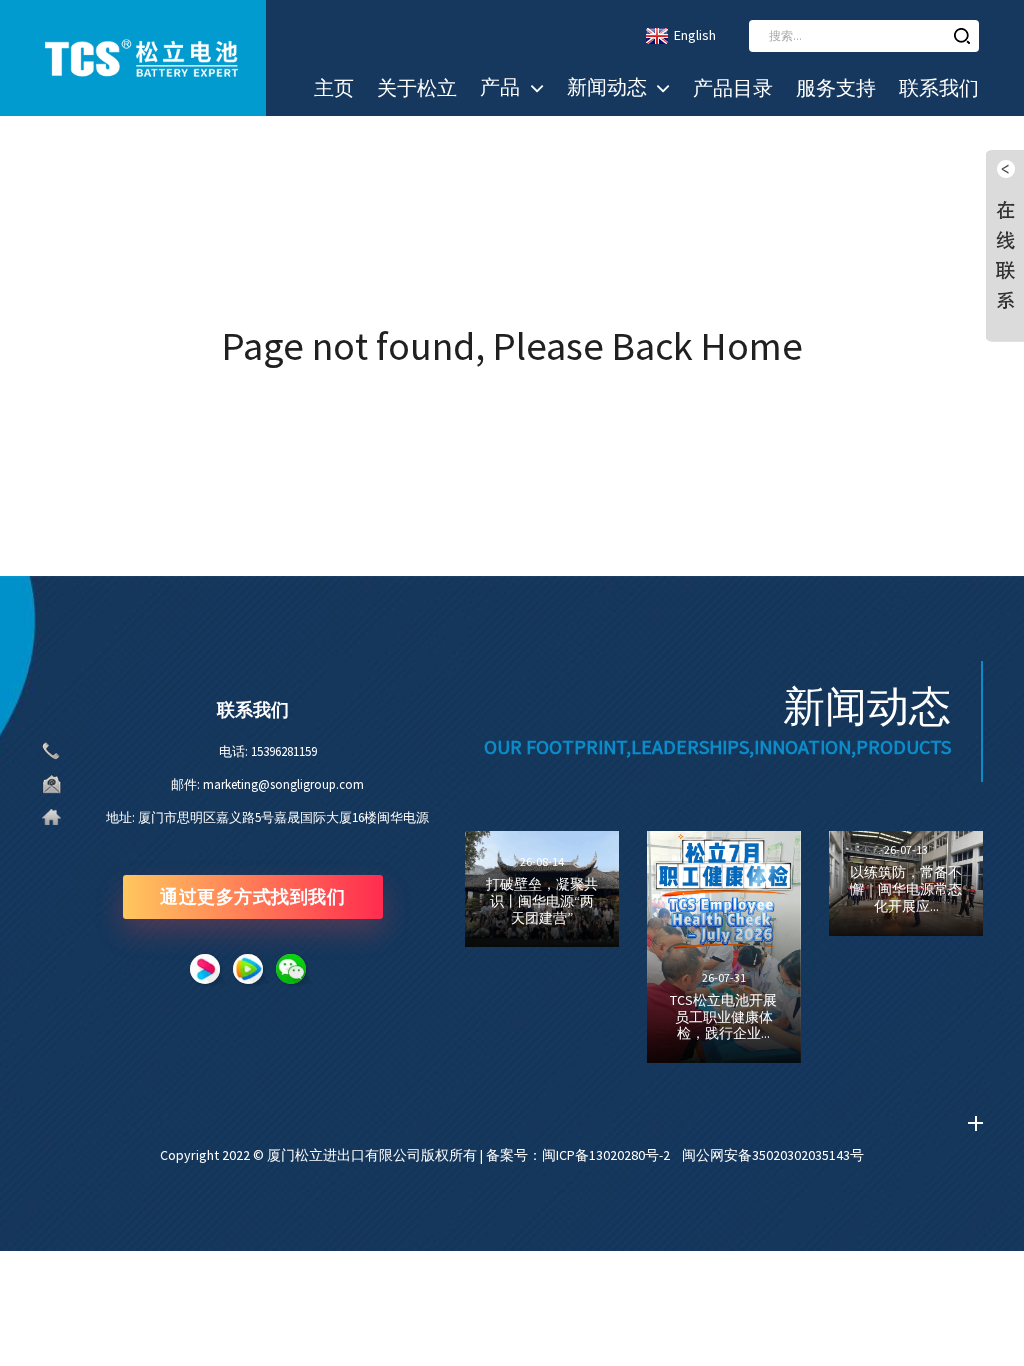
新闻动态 (607, 87)
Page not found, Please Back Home (512, 346)
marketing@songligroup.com (283, 784)
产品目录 (733, 88)
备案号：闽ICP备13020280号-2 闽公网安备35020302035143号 (675, 1155)
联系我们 (939, 88)
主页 (334, 88)
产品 (500, 87)
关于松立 (417, 88)
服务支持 (836, 88)
